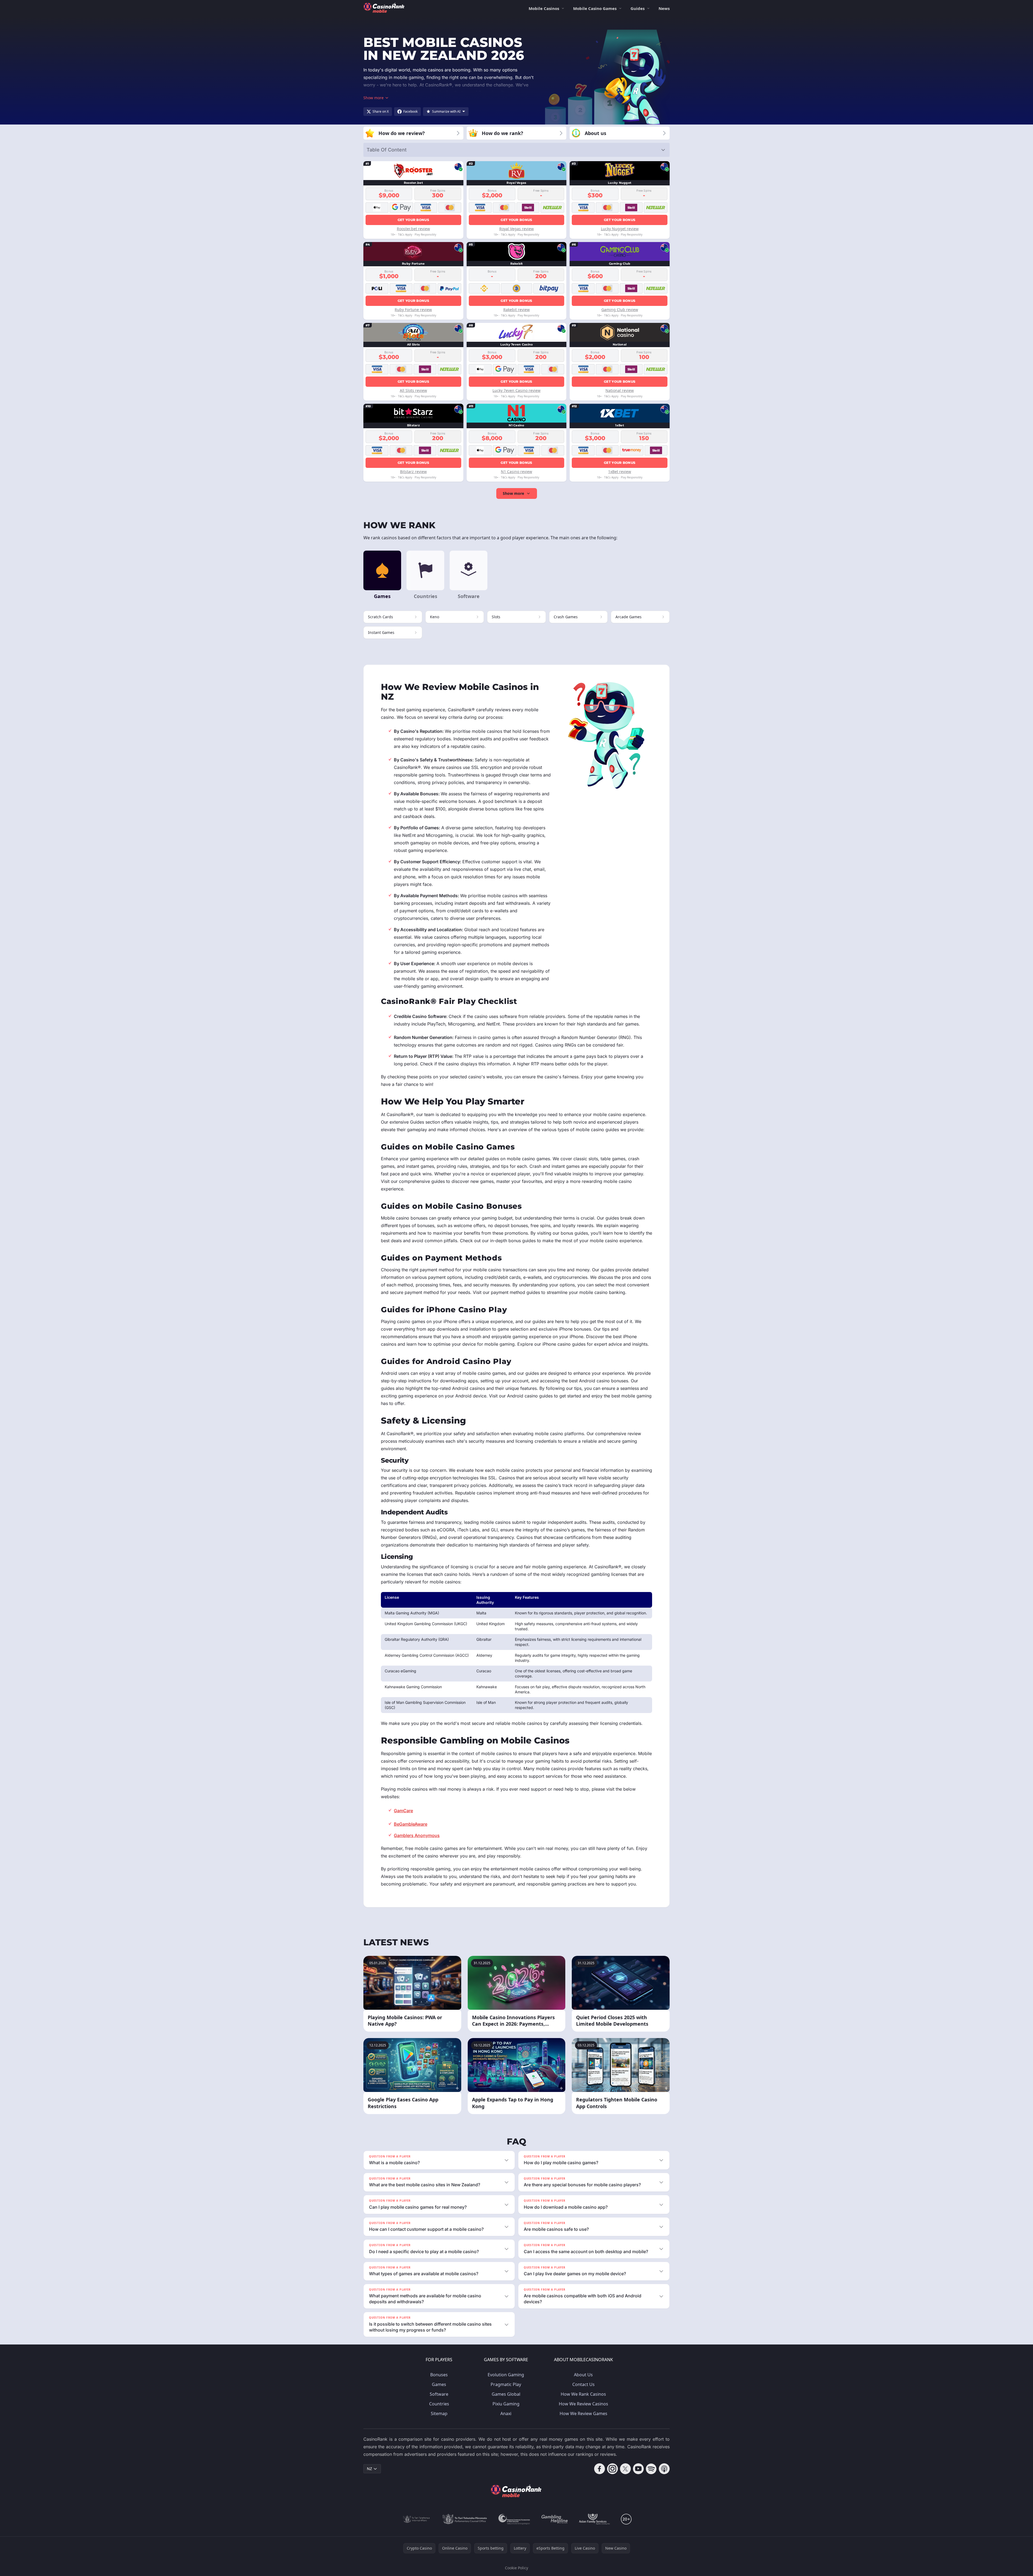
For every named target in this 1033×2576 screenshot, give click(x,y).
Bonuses (439, 2375)
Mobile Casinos (544, 8)
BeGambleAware (411, 1824)
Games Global (506, 2394)
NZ (369, 2469)
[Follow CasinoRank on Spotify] (651, 2469)
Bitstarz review (413, 472)
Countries (439, 2404)
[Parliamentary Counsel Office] (465, 2519)
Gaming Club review (620, 310)
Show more (513, 493)
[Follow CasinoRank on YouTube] (638, 2469)
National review (620, 390)
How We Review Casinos (583, 2404)
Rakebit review (516, 310)
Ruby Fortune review (413, 310)
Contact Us (583, 2384)
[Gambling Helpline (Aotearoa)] (555, 2519)
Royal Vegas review (516, 229)
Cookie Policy (516, 2568)
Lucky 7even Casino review (516, 390)
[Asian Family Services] (595, 2519)
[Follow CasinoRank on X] (625, 2469)
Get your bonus (413, 220)
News (664, 8)
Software (439, 2394)
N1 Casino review (516, 472)
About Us (583, 2375)
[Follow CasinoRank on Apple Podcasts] (664, 2469)
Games (439, 2384)
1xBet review (620, 472)
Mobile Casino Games (595, 8)
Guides (638, 8)
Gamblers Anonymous (417, 1835)
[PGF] (514, 2519)
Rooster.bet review (413, 229)
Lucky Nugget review (620, 229)
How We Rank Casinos (583, 2394)
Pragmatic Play (506, 2384)
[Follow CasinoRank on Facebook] (600, 2469)
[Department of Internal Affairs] (416, 2519)
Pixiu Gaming (506, 2404)
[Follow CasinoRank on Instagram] (612, 2469)
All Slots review (413, 390)
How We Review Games (583, 2413)
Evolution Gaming (506, 2375)
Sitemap (439, 2413)
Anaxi (506, 2413)
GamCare (403, 1811)
